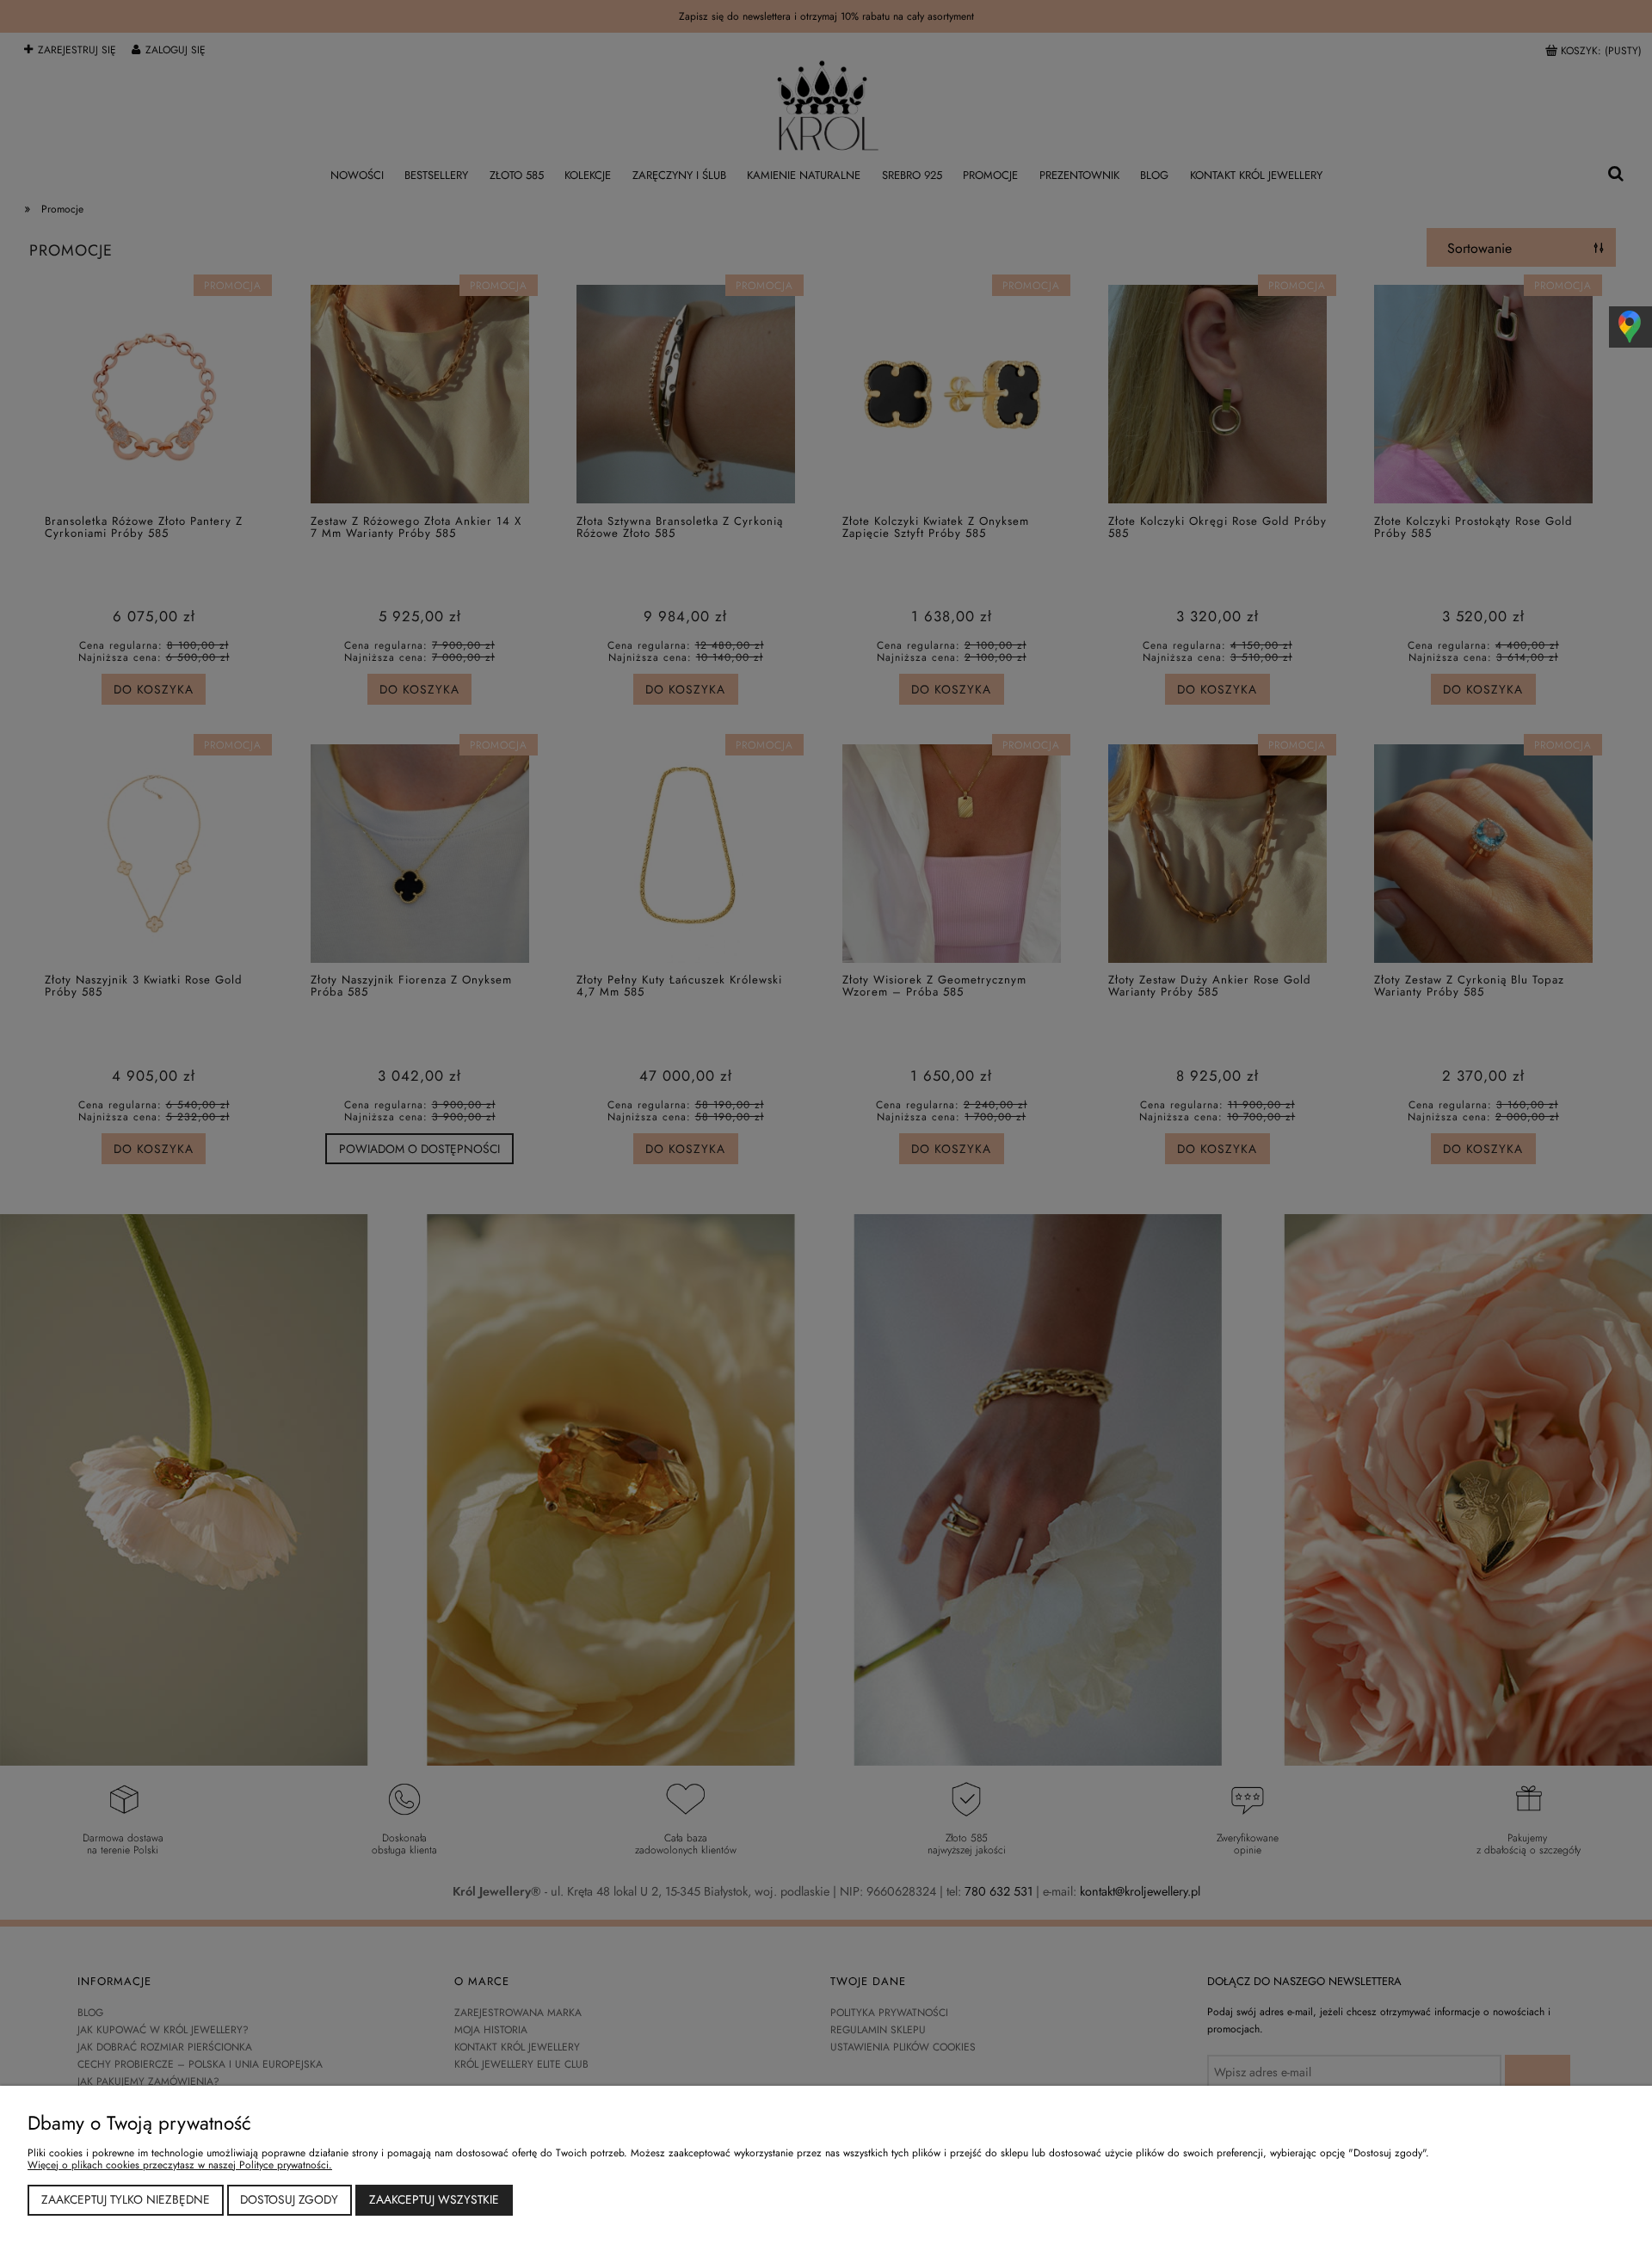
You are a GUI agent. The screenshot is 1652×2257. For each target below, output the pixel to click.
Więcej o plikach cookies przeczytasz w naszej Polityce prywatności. (180, 2165)
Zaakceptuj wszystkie (434, 2199)
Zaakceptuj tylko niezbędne (126, 2199)
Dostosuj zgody (289, 2199)
